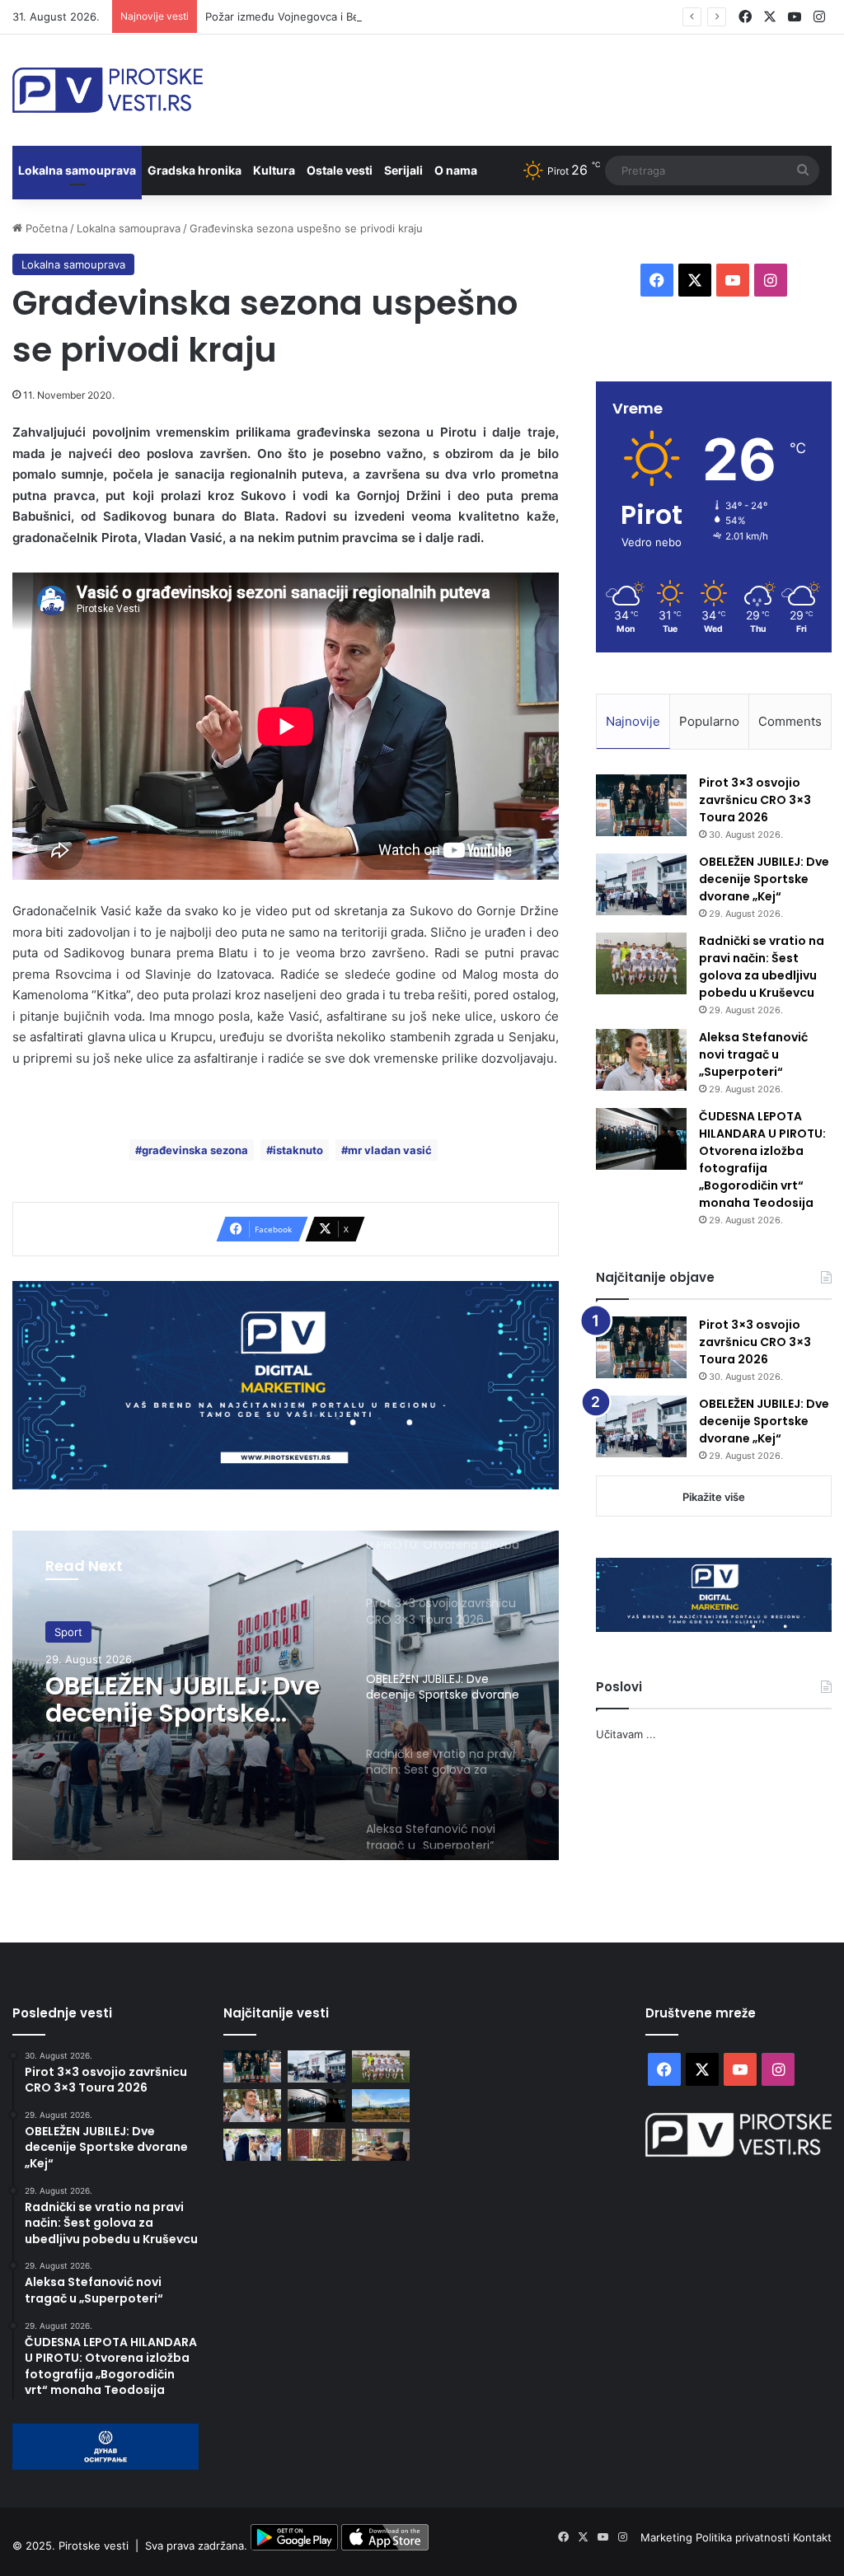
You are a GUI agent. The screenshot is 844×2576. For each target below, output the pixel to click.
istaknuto (298, 1150)
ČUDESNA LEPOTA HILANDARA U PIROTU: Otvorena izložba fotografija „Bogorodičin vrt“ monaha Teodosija (762, 1159)
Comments (790, 721)
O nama (456, 170)
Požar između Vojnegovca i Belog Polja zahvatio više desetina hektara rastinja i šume (422, 16)
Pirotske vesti (94, 2546)
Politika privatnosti (744, 2537)
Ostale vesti (340, 170)
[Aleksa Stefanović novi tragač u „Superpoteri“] (641, 1060)
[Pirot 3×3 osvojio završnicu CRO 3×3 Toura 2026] (641, 805)
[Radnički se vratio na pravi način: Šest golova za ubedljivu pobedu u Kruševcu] (641, 963)
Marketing (668, 2537)
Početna (45, 228)
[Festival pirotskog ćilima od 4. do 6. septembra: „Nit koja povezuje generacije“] (316, 2145)
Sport (68, 1640)
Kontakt (812, 2537)
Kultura (274, 170)
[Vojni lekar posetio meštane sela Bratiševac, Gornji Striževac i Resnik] (381, 2145)
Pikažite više (714, 1497)
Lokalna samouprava (77, 170)
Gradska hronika (195, 170)
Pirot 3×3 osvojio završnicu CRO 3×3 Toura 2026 (755, 800)
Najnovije (633, 721)
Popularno (709, 721)
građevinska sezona (195, 1150)
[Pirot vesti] (108, 90)
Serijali (403, 170)
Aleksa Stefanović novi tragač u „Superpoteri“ (753, 1054)
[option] (286, 1695)
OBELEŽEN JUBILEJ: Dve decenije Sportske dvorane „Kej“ (764, 879)
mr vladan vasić (390, 1150)
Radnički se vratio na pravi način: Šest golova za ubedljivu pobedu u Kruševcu (762, 967)
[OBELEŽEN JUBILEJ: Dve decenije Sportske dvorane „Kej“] (641, 884)
